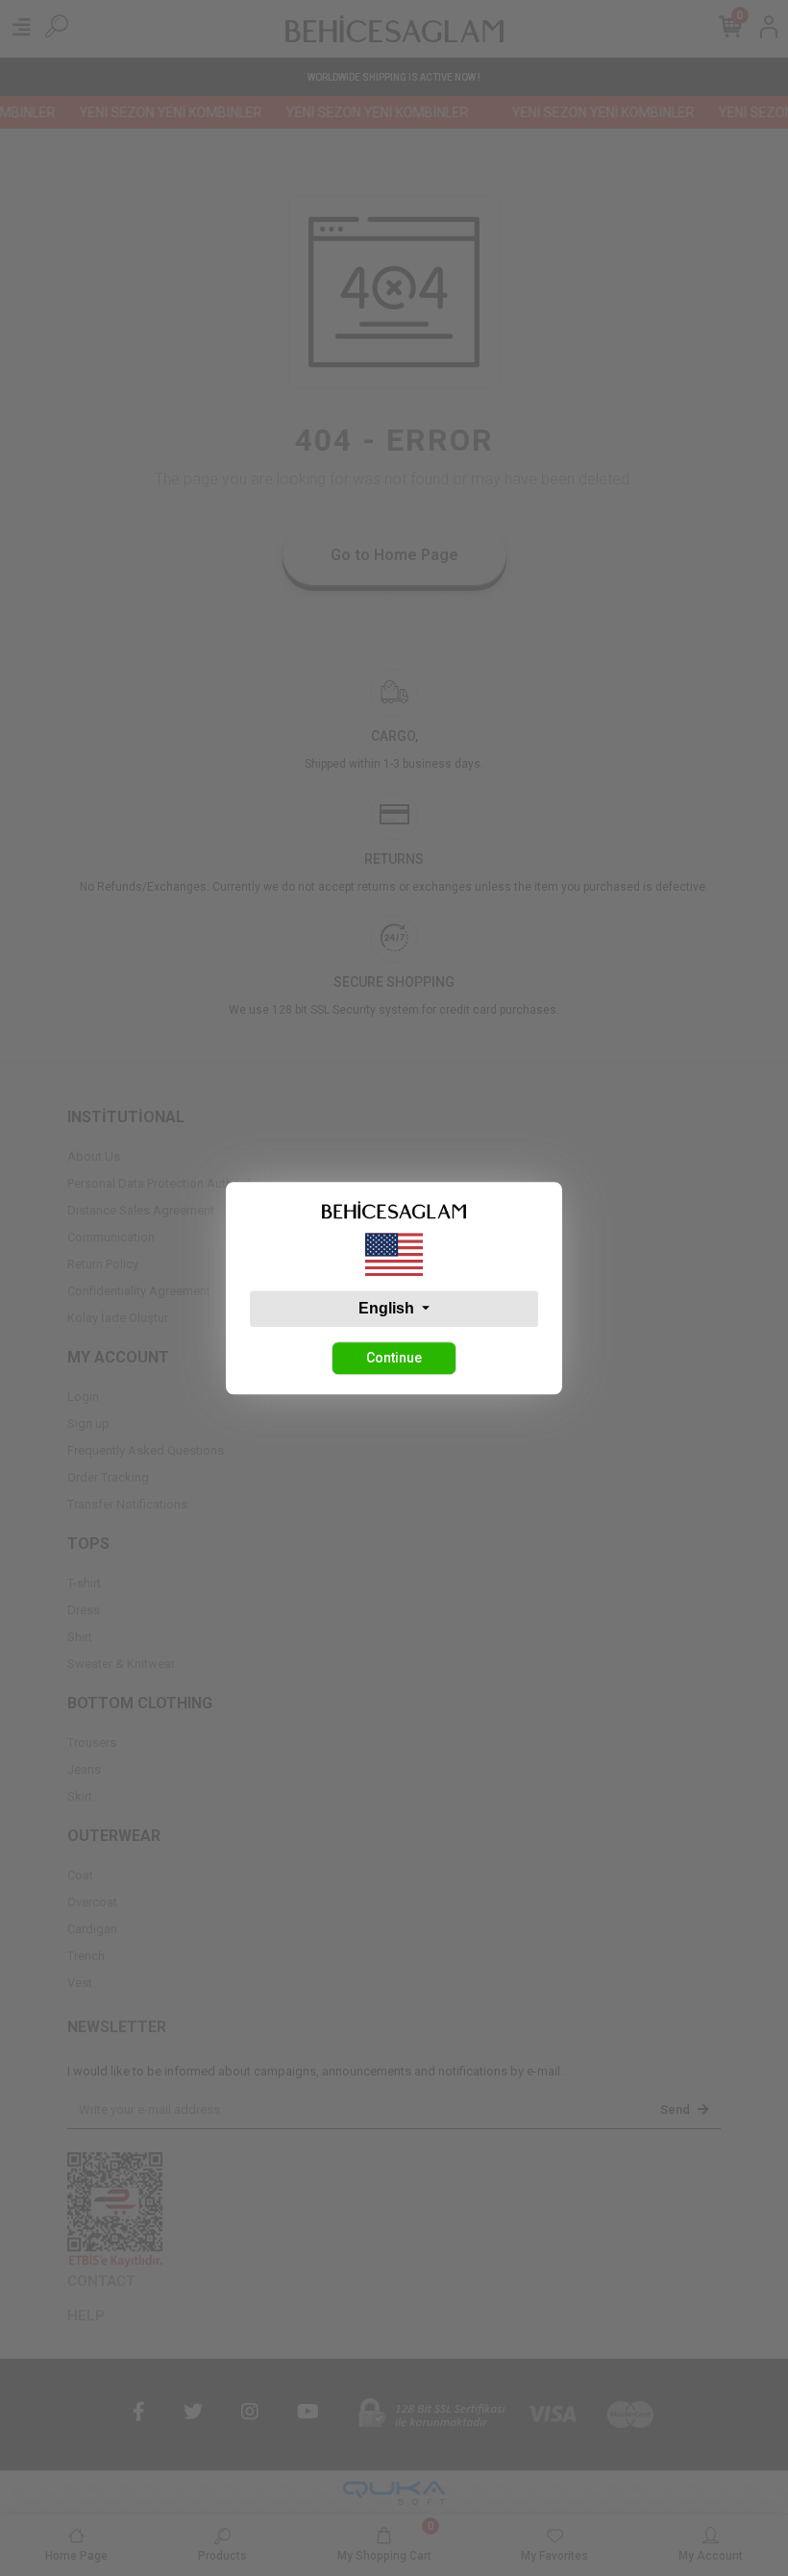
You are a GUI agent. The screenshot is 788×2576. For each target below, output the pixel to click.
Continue (394, 1358)
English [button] (388, 1308)
